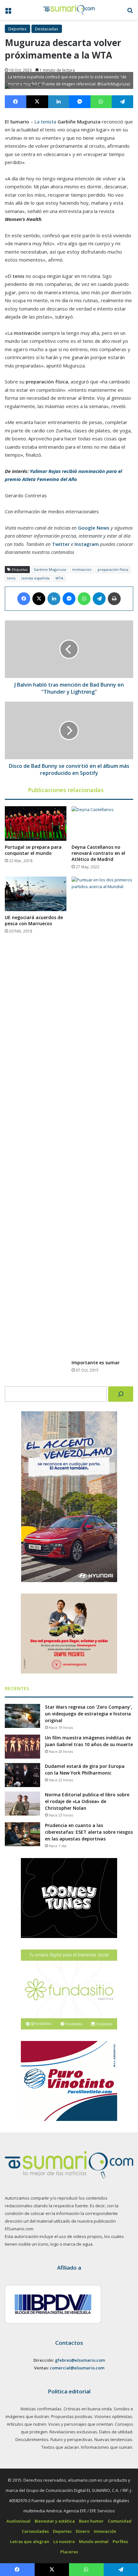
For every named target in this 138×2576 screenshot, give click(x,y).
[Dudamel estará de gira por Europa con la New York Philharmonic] (22, 1775)
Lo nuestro (64, 2541)
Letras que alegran (30, 2541)
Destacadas (47, 29)
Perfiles (120, 2541)
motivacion (82, 569)
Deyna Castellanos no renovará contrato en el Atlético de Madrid (98, 853)
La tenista (45, 122)
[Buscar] (121, 1394)
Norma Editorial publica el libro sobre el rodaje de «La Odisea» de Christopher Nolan (87, 1801)
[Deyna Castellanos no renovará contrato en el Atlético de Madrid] (102, 823)
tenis (11, 578)
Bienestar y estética (55, 2521)
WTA (59, 578)
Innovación (105, 2531)
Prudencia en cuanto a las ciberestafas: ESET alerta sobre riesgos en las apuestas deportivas (89, 1832)
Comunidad (120, 2521)
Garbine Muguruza (50, 569)
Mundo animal (94, 2541)
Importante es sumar (96, 1363)
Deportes (17, 29)
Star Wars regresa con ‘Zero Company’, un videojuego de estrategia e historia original (89, 1714)
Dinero (83, 2531)
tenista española (35, 578)
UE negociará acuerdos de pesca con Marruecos (34, 920)
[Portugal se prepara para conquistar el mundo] (36, 823)
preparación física (113, 569)
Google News (94, 528)
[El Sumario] (69, 10)
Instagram (87, 544)
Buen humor (91, 2521)
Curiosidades (35, 2531)
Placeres (69, 2552)
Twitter (61, 544)
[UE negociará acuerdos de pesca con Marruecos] (36, 894)
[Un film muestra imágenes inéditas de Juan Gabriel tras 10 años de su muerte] (22, 1747)
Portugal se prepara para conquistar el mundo (33, 850)
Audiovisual (18, 2521)
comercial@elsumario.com (77, 2368)
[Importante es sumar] (102, 1116)
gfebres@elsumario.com (80, 2360)
